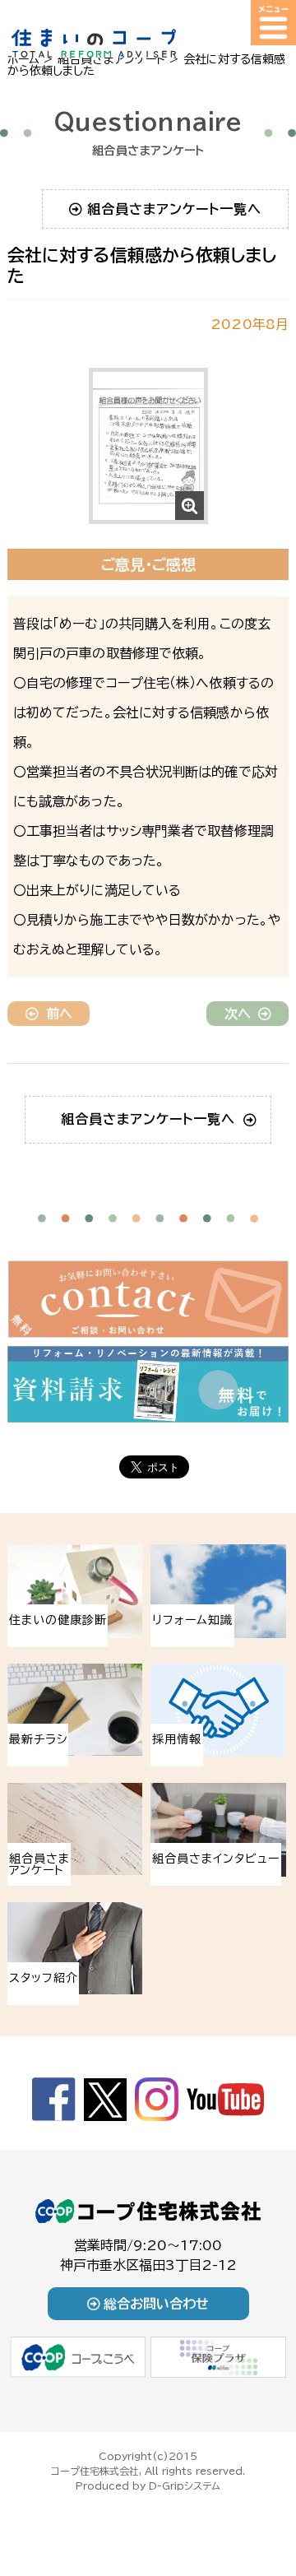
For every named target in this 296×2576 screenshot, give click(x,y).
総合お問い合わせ (156, 2304)
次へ (238, 1014)
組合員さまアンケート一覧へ (174, 209)
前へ (59, 1014)
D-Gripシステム (185, 2485)
